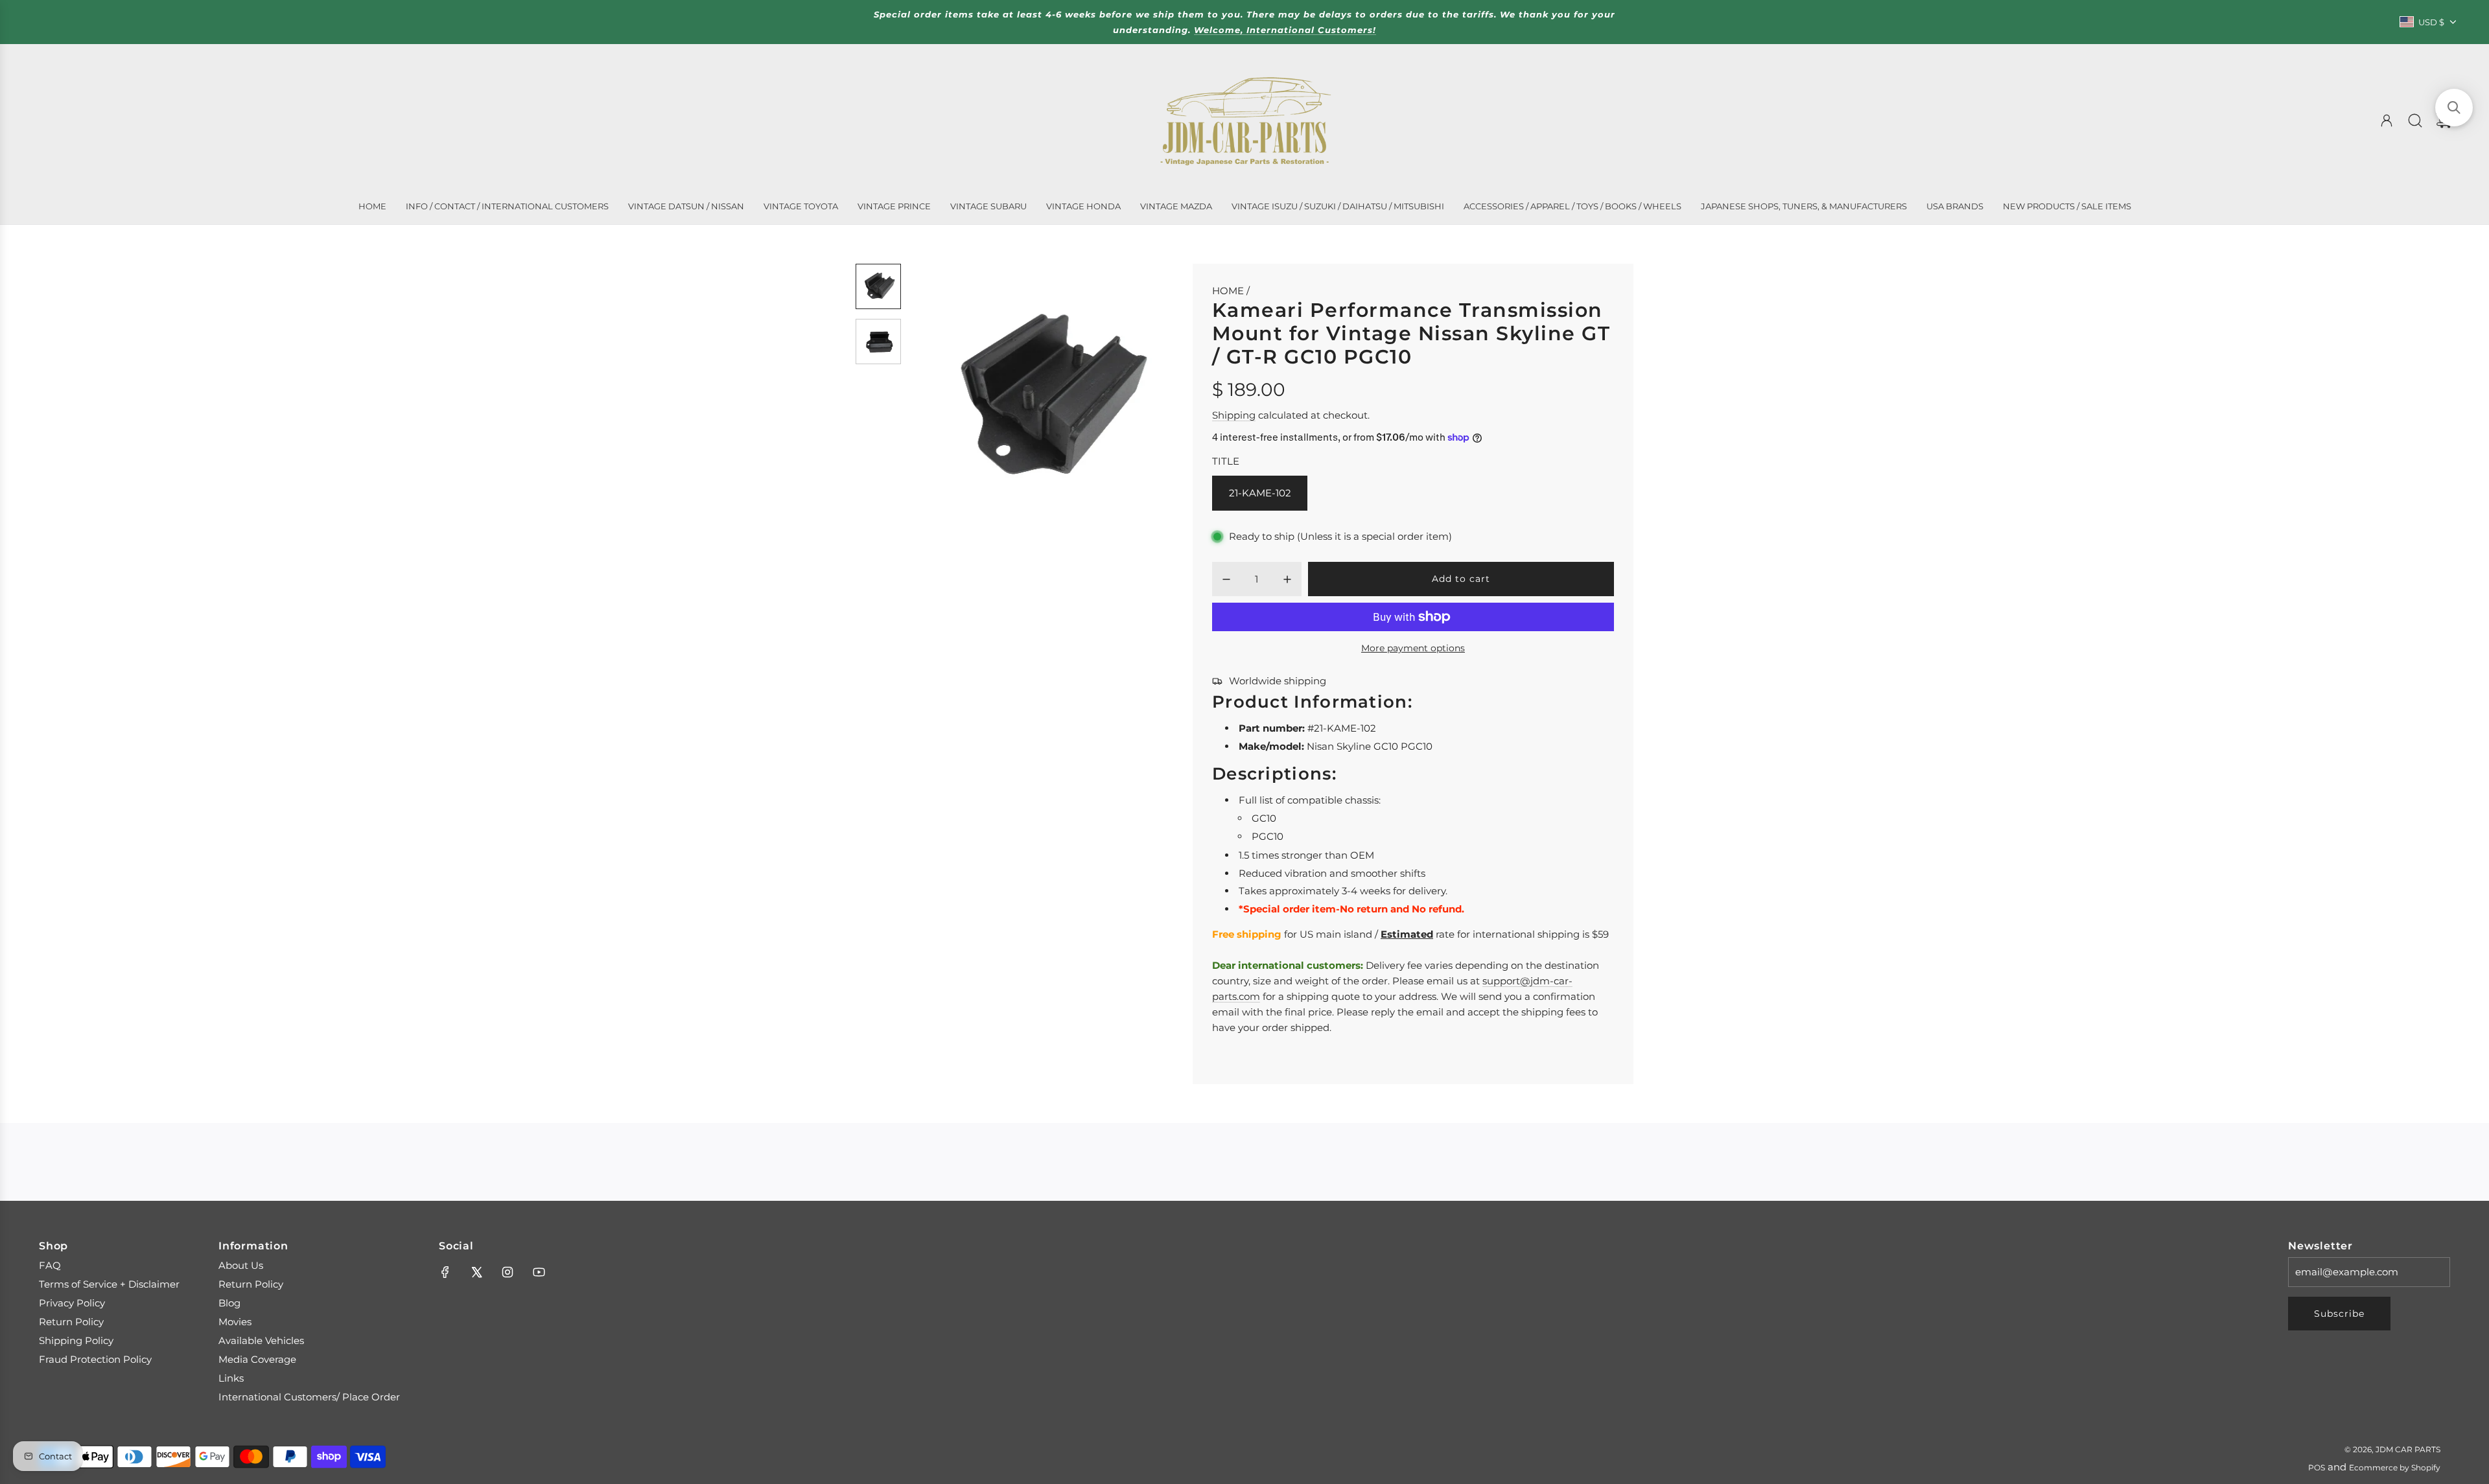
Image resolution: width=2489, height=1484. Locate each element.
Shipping (1234, 415)
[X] (476, 1272)
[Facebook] (445, 1272)
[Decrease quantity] (1226, 579)
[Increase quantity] (1287, 579)
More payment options (1413, 648)
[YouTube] (539, 1272)
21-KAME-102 (1260, 493)
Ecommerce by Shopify (2395, 1467)
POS (2317, 1467)
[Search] (2415, 121)
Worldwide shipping (1278, 681)
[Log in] (2387, 121)
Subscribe (2339, 1314)
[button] (942, 399)
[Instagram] (508, 1272)
